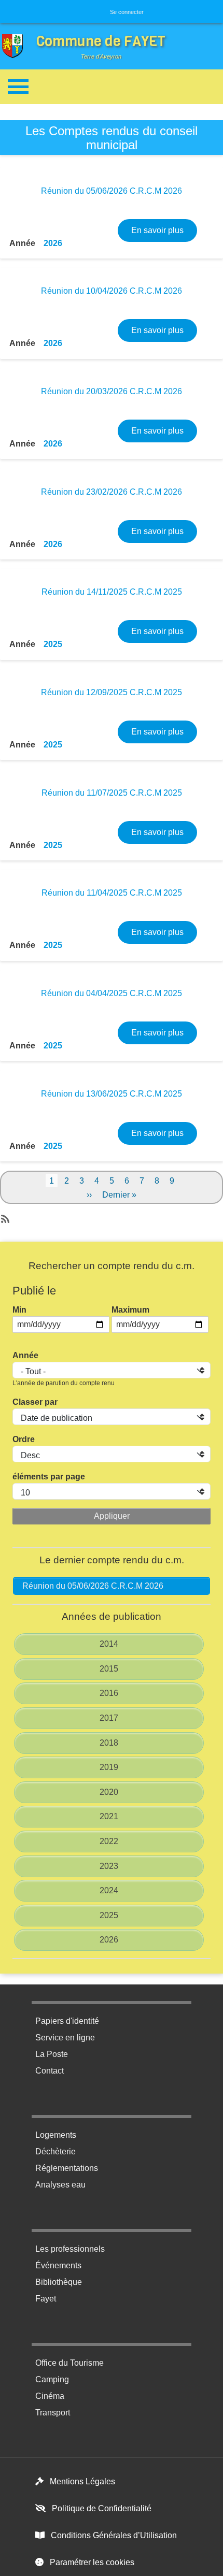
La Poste (52, 2054)
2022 (109, 1841)
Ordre (24, 1439)
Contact (50, 2071)
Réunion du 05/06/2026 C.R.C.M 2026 (93, 1586)
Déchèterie (55, 2152)
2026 (53, 243)
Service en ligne (65, 2038)
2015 (109, 1669)
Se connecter (127, 12)
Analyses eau (60, 2185)
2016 (109, 1693)
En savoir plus (164, 230)
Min (19, 1310)
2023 (109, 1866)
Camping (52, 2379)
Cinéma (50, 2396)
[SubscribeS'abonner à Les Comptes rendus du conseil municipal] (4, 1216)
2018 (109, 1743)
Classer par (35, 1402)
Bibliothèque (59, 2282)
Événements (58, 2265)
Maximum (130, 1310)
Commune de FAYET (101, 41)
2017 (109, 1718)
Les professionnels (70, 2249)
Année (25, 1355)
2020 (109, 1792)
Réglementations (67, 2168)
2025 (53, 644)
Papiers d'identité (67, 2021)
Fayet (46, 2299)
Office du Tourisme (69, 2363)
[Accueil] (15, 46)
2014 (109, 1644)
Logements (56, 2135)
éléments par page (49, 1477)
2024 (109, 1890)
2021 (109, 1816)
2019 (109, 1767)
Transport (53, 2413)
